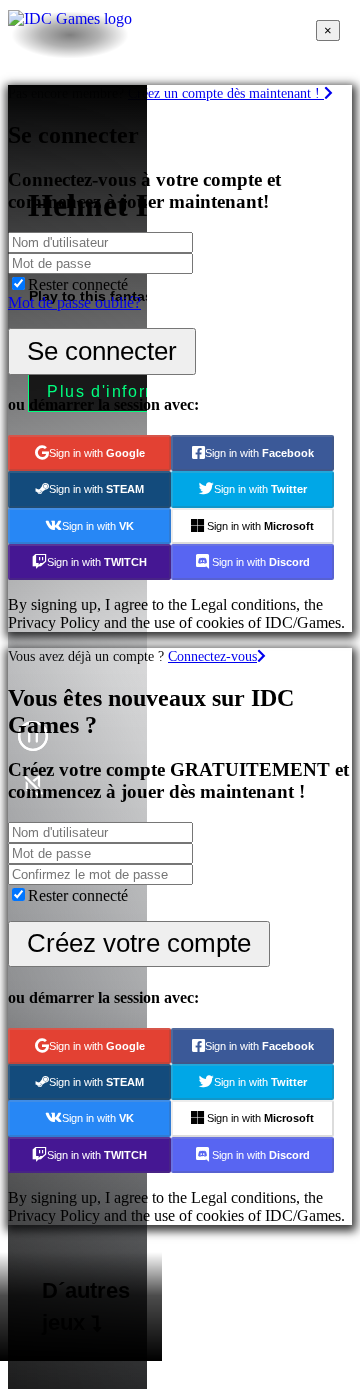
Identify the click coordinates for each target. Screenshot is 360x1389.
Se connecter (102, 351)
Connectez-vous (212, 656)
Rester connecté (78, 284)
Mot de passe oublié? (74, 302)
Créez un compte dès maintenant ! (226, 93)
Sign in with (97, 453)
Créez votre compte (139, 943)
